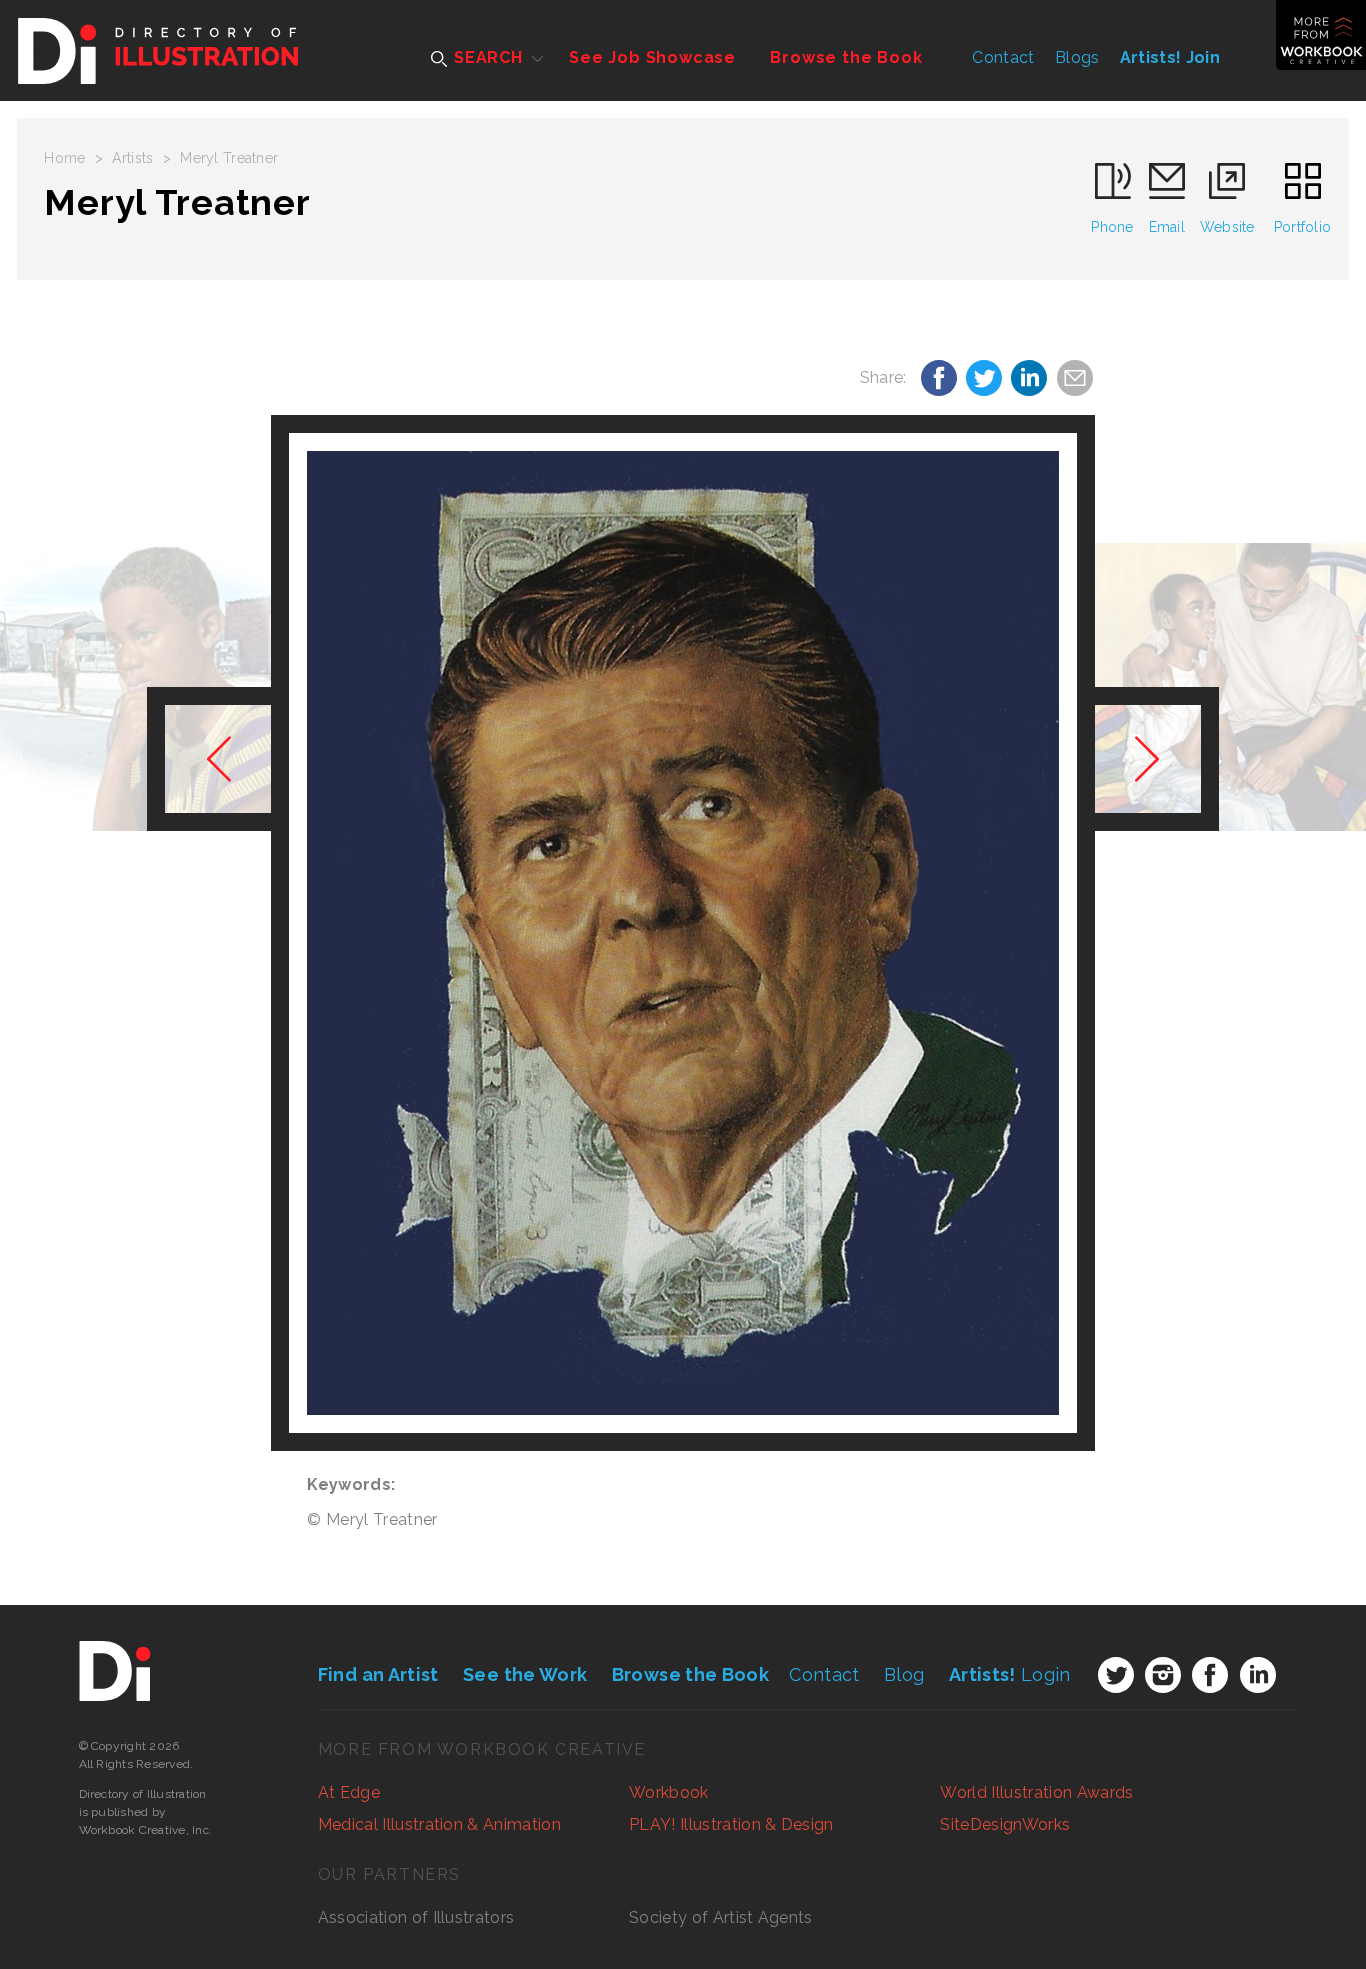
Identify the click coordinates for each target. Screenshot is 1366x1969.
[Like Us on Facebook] (1210, 1675)
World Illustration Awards (1036, 1792)
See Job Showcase (652, 57)
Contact (1003, 57)
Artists (132, 158)
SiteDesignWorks (1005, 1824)
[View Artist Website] (682, 933)
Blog (904, 1674)
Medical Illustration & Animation (439, 1824)
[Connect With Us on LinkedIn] (1258, 1675)
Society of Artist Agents (721, 1917)
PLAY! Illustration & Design (731, 1824)
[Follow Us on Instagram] (1163, 1675)
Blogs (1077, 57)
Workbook (669, 1792)
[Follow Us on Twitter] (1116, 1675)
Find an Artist (378, 1674)
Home (64, 158)
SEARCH (486, 57)
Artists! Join (1170, 57)
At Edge (349, 1792)
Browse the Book (846, 57)
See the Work (525, 1674)
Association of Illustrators (416, 1917)
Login (1010, 1674)
